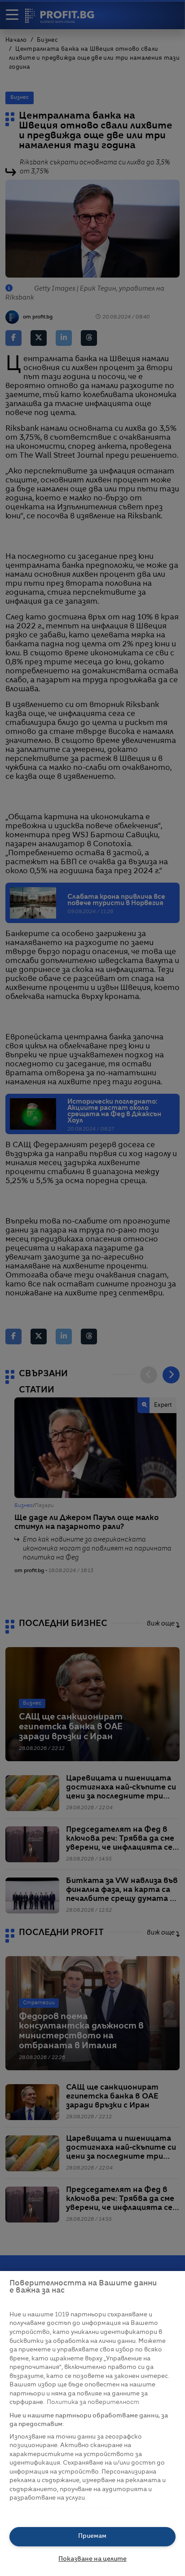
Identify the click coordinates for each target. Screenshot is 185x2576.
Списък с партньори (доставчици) (64, 2508)
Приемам (92, 2536)
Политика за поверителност (93, 2402)
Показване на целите (92, 2559)
